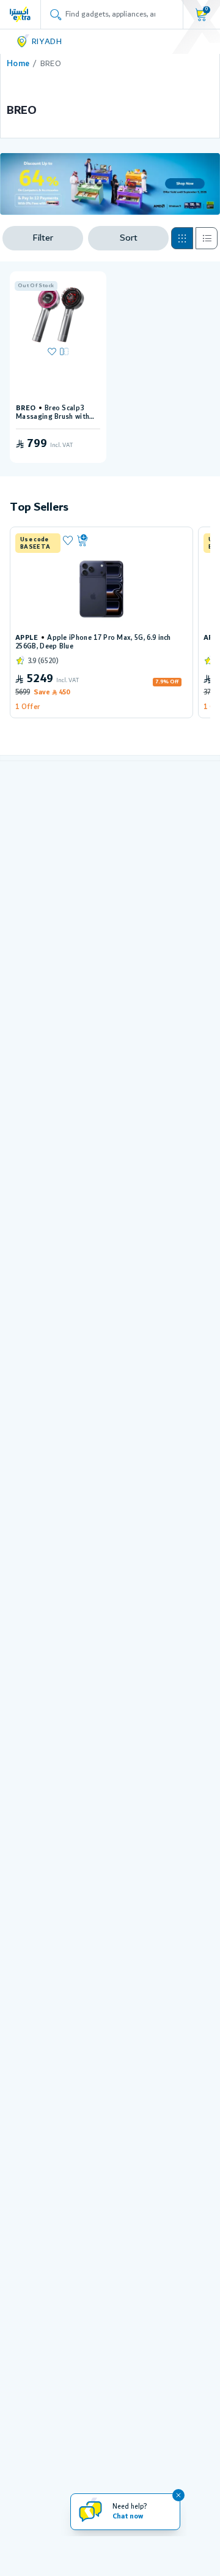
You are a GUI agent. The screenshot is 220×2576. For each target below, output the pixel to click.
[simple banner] (20, 14)
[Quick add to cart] (130, 541)
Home (18, 64)
